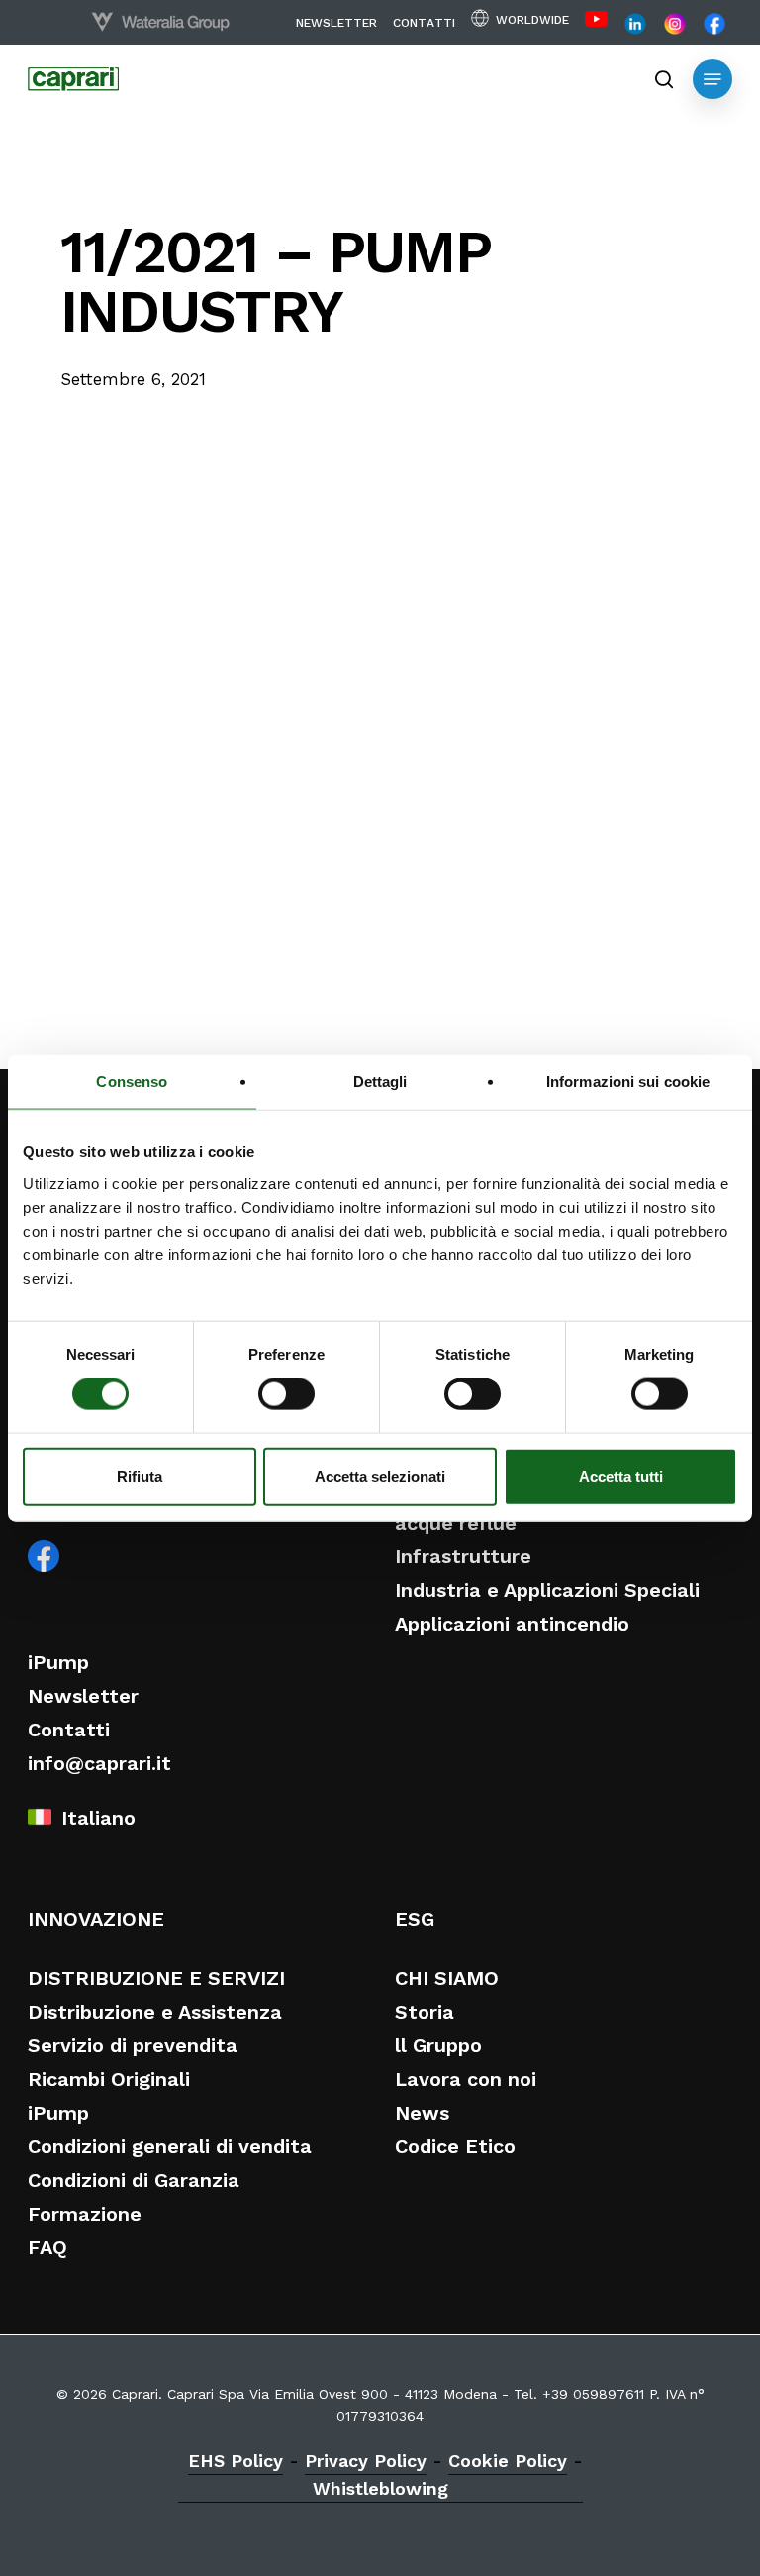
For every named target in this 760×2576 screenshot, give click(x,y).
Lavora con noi (466, 2079)
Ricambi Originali (109, 2079)
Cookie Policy (508, 2461)
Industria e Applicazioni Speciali (547, 1590)
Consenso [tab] (132, 1082)
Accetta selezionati (380, 1476)
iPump (58, 1662)
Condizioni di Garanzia (134, 2180)
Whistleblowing (380, 2488)
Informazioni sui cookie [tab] (628, 1082)
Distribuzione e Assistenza (155, 2012)
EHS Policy (236, 2461)
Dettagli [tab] (380, 1082)
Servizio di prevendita (133, 2045)
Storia (425, 2012)
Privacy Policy (366, 2461)
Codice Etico (455, 2146)
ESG (415, 1919)
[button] (712, 79)
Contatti (69, 1730)
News (422, 2113)
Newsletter (83, 1696)
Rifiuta (140, 1476)
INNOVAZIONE (96, 1919)
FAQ (47, 2247)
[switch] (286, 1394)
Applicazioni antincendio (512, 1624)
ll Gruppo (438, 2045)
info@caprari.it (99, 1763)
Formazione (85, 2214)
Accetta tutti (621, 1476)
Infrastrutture (463, 1556)
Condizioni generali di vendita (170, 2146)
